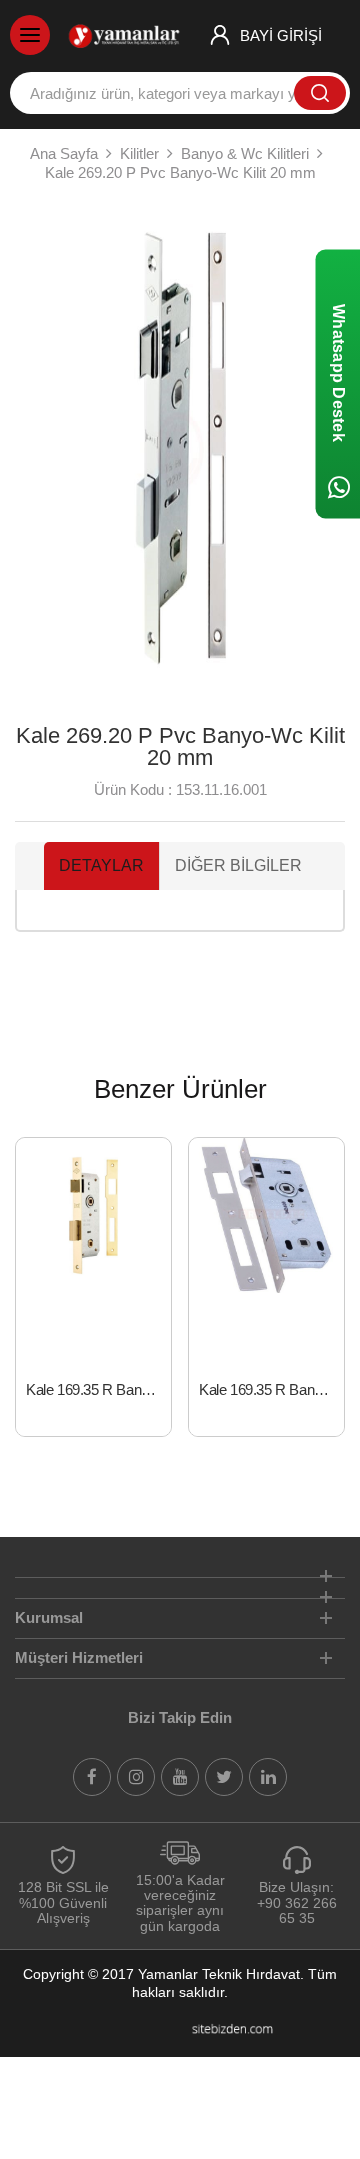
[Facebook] (92, 1777)
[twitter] (224, 1777)
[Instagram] (136, 1777)
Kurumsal (49, 1617)
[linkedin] (268, 1777)
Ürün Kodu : (133, 789)
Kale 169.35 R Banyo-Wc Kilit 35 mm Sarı (98, 1389)
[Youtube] (180, 1777)
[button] (38, 450)
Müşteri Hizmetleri (79, 1657)
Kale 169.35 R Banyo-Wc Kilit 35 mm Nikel (271, 1389)
